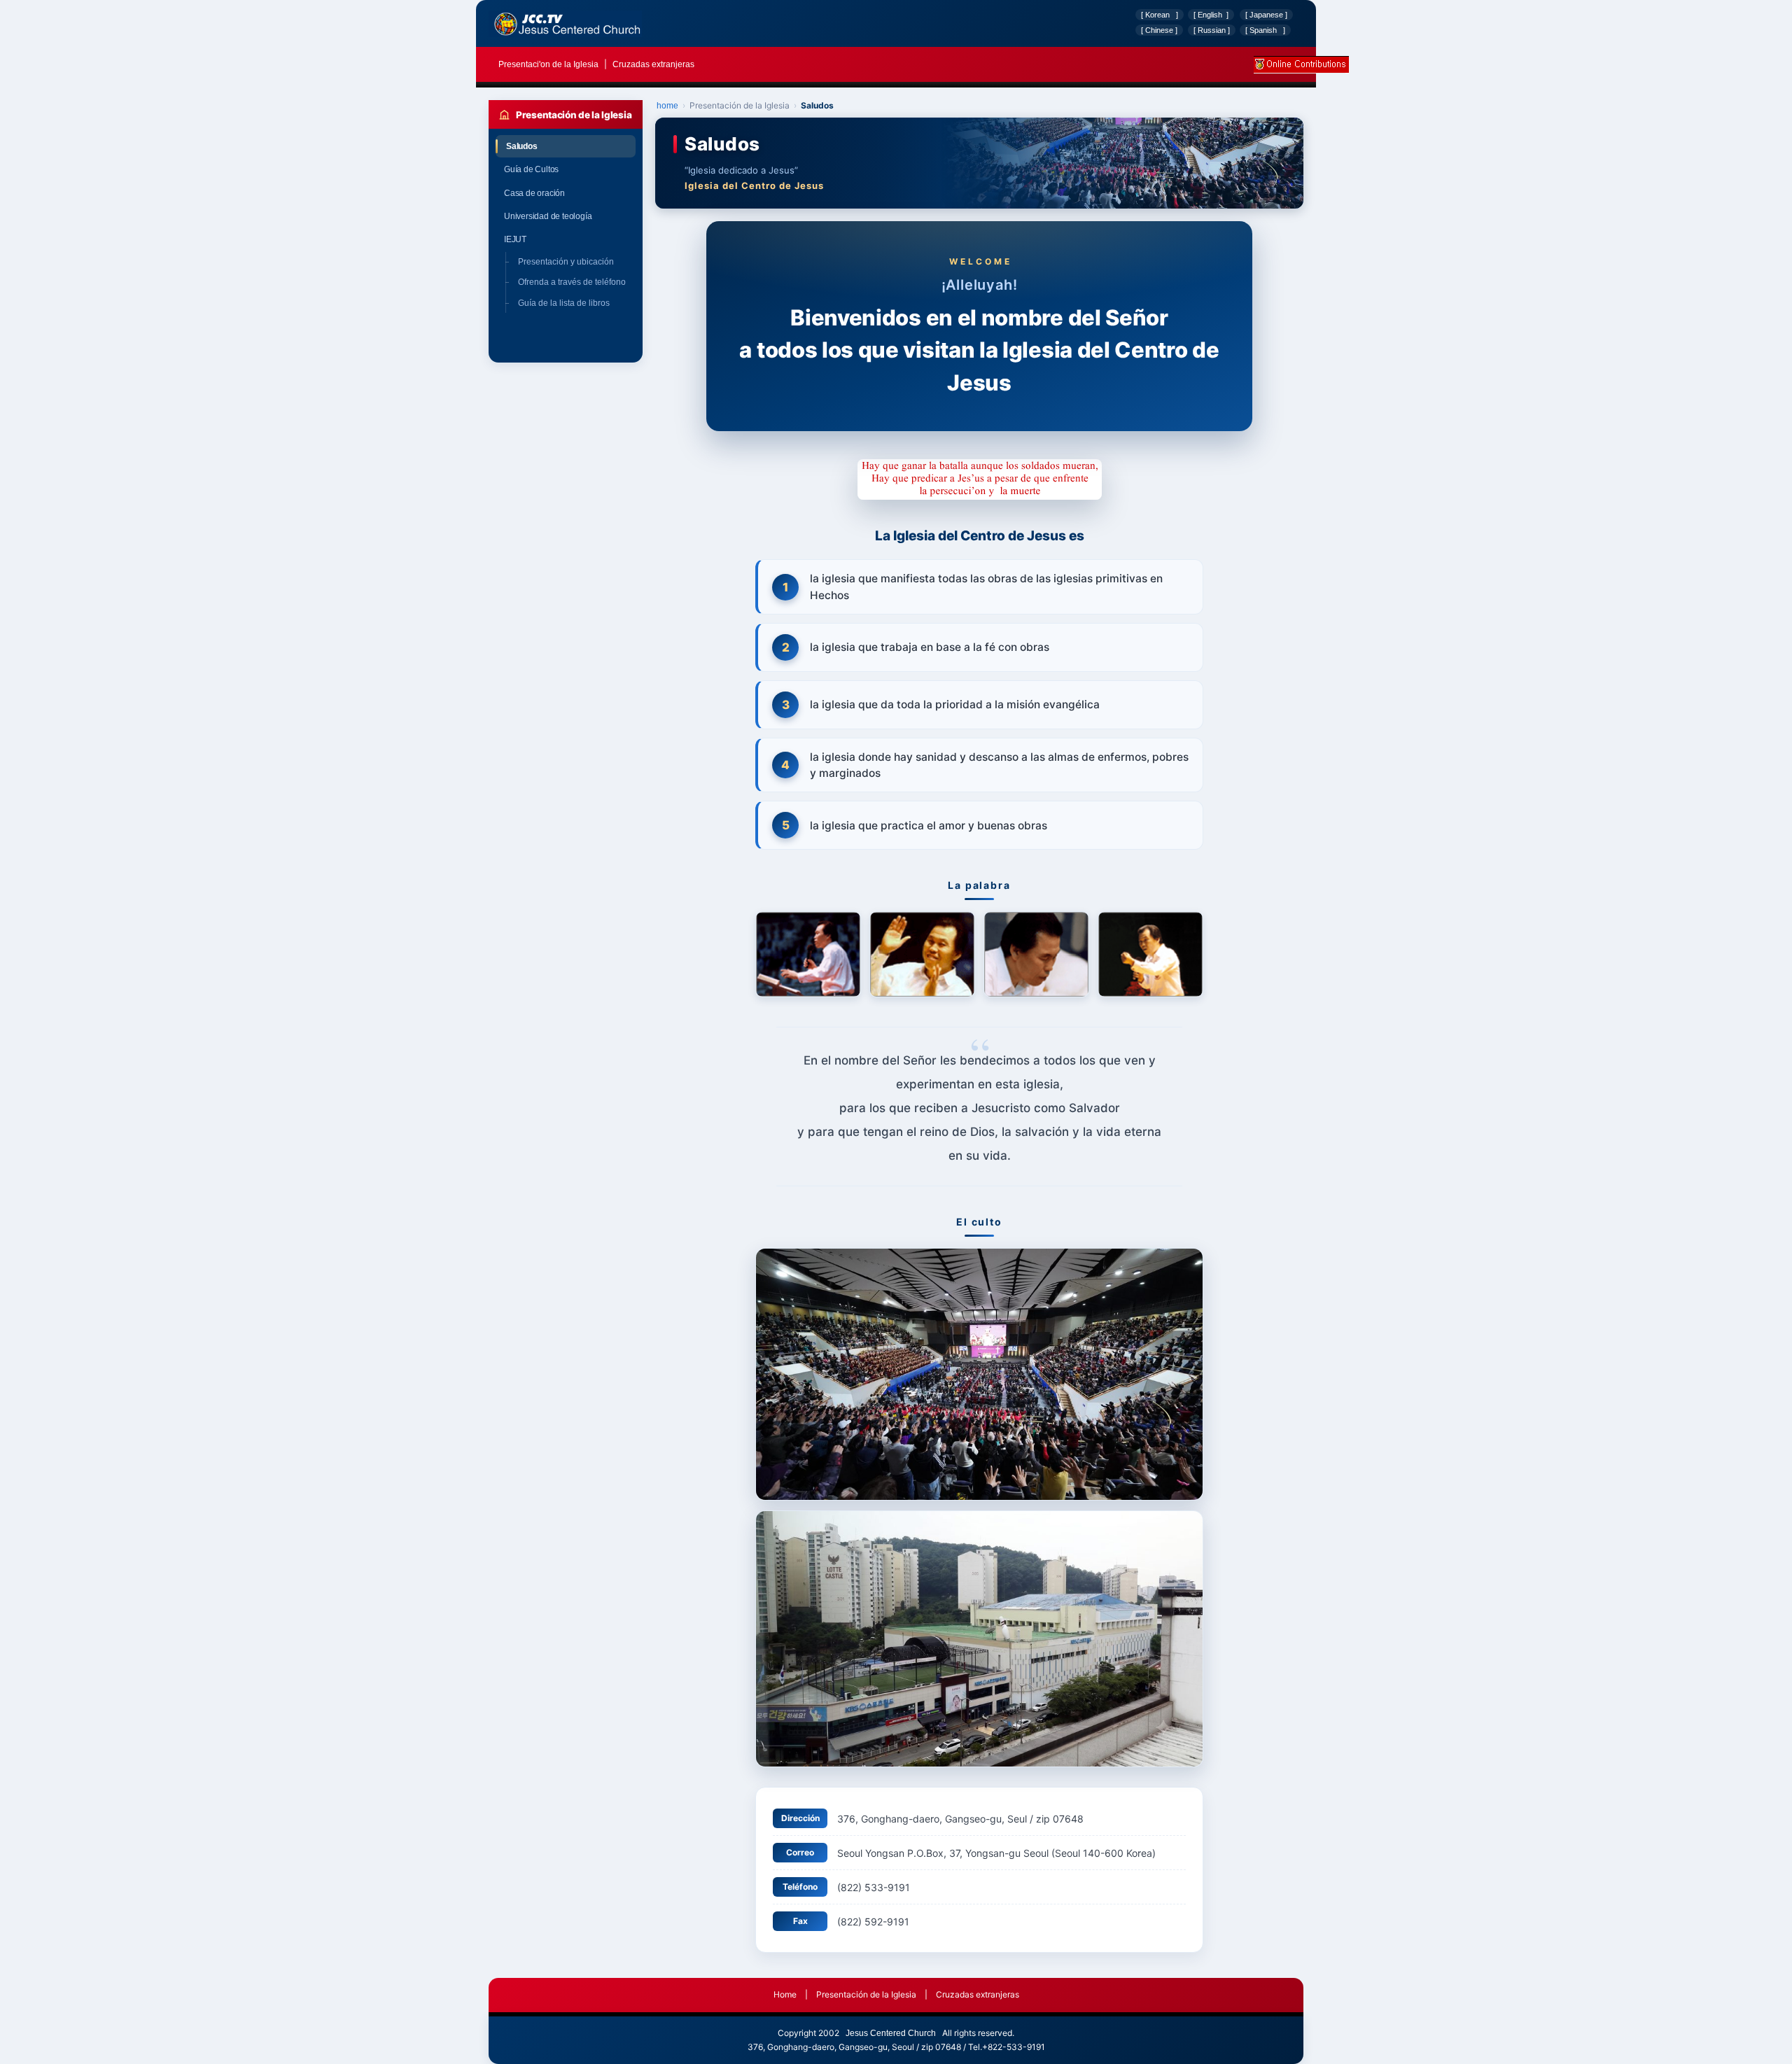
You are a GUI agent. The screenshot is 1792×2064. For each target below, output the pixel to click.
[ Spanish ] (1265, 30)
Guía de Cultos (566, 169)
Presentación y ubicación (566, 262)
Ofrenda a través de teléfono (572, 282)
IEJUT (566, 239)
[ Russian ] (1212, 30)
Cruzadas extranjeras (653, 64)
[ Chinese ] (1159, 30)
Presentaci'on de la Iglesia (549, 64)
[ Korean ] (1160, 15)
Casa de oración (566, 193)
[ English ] (1211, 15)
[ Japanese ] (1266, 15)
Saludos (567, 146)
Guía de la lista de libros (564, 303)
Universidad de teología (566, 216)
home (667, 106)
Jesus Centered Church (891, 2033)
